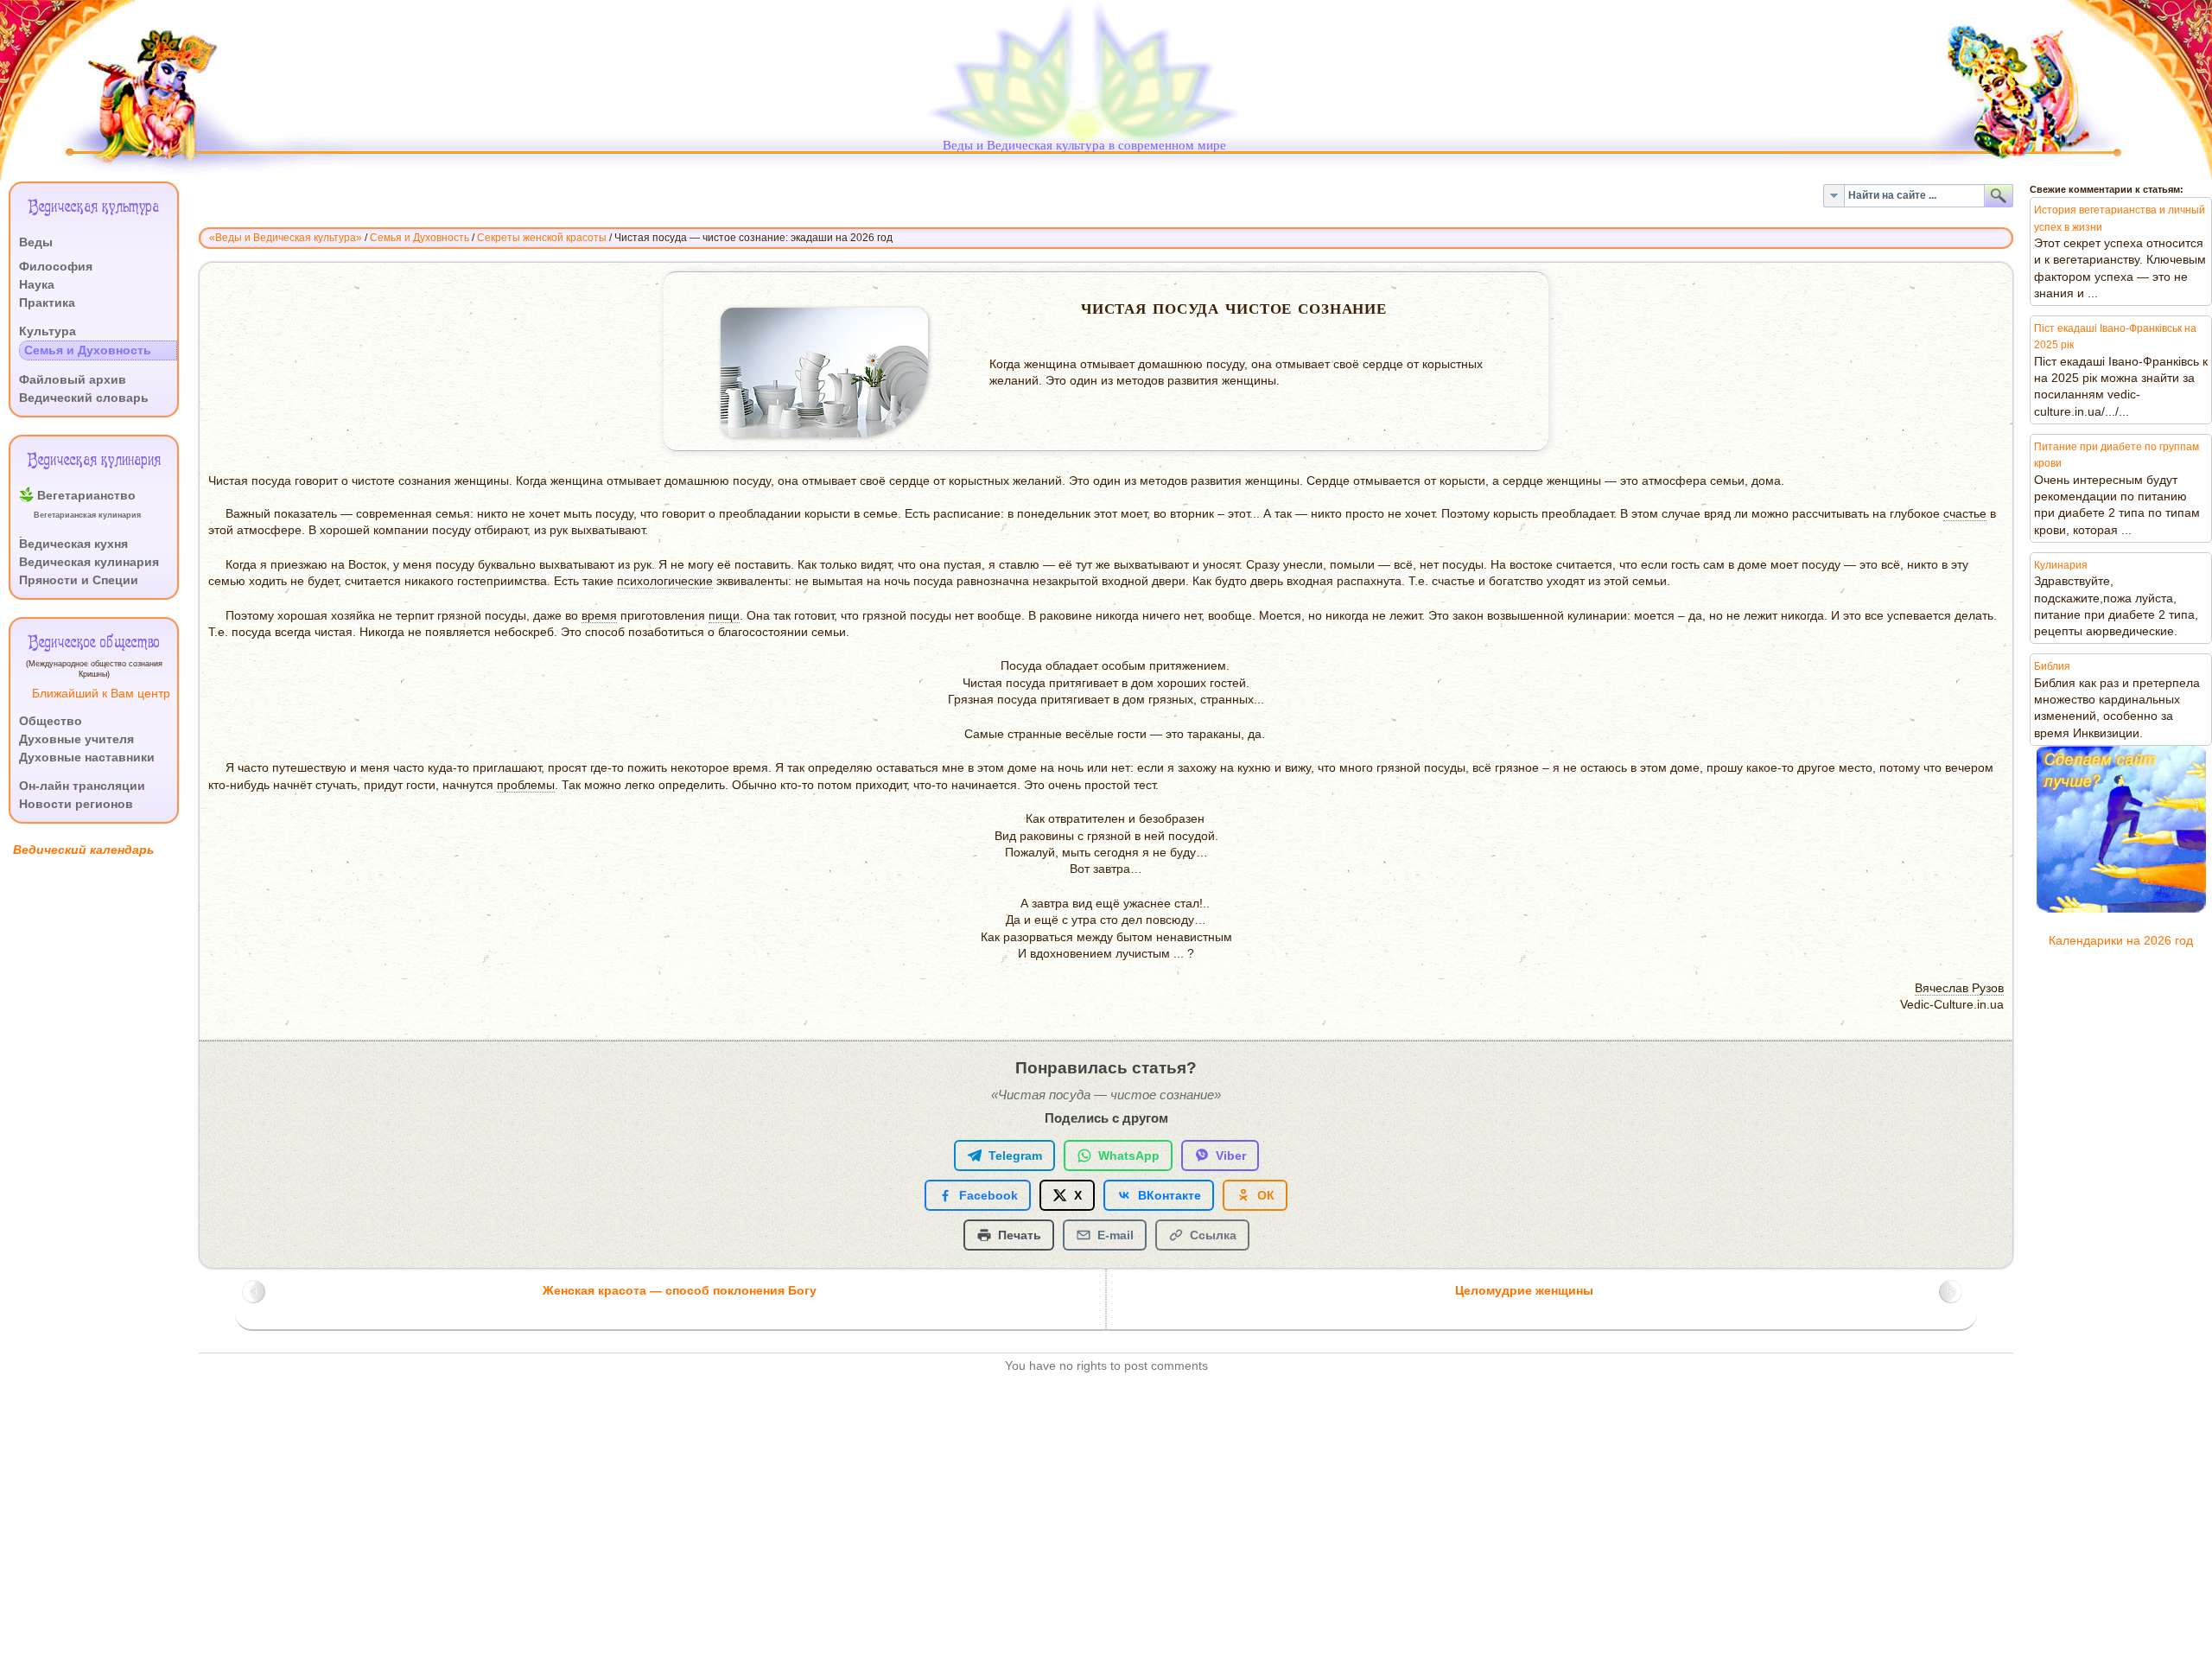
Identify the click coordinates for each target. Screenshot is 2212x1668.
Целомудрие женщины (1524, 1291)
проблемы (526, 785)
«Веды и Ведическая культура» (286, 238)
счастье (1965, 514)
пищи (724, 616)
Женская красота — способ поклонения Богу (680, 1291)
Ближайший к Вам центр (101, 694)
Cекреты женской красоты (542, 238)
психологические (665, 581)
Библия (2052, 666)
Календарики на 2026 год (2121, 941)
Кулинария (2061, 565)
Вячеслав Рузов (1959, 988)
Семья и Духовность (420, 238)
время (599, 616)
